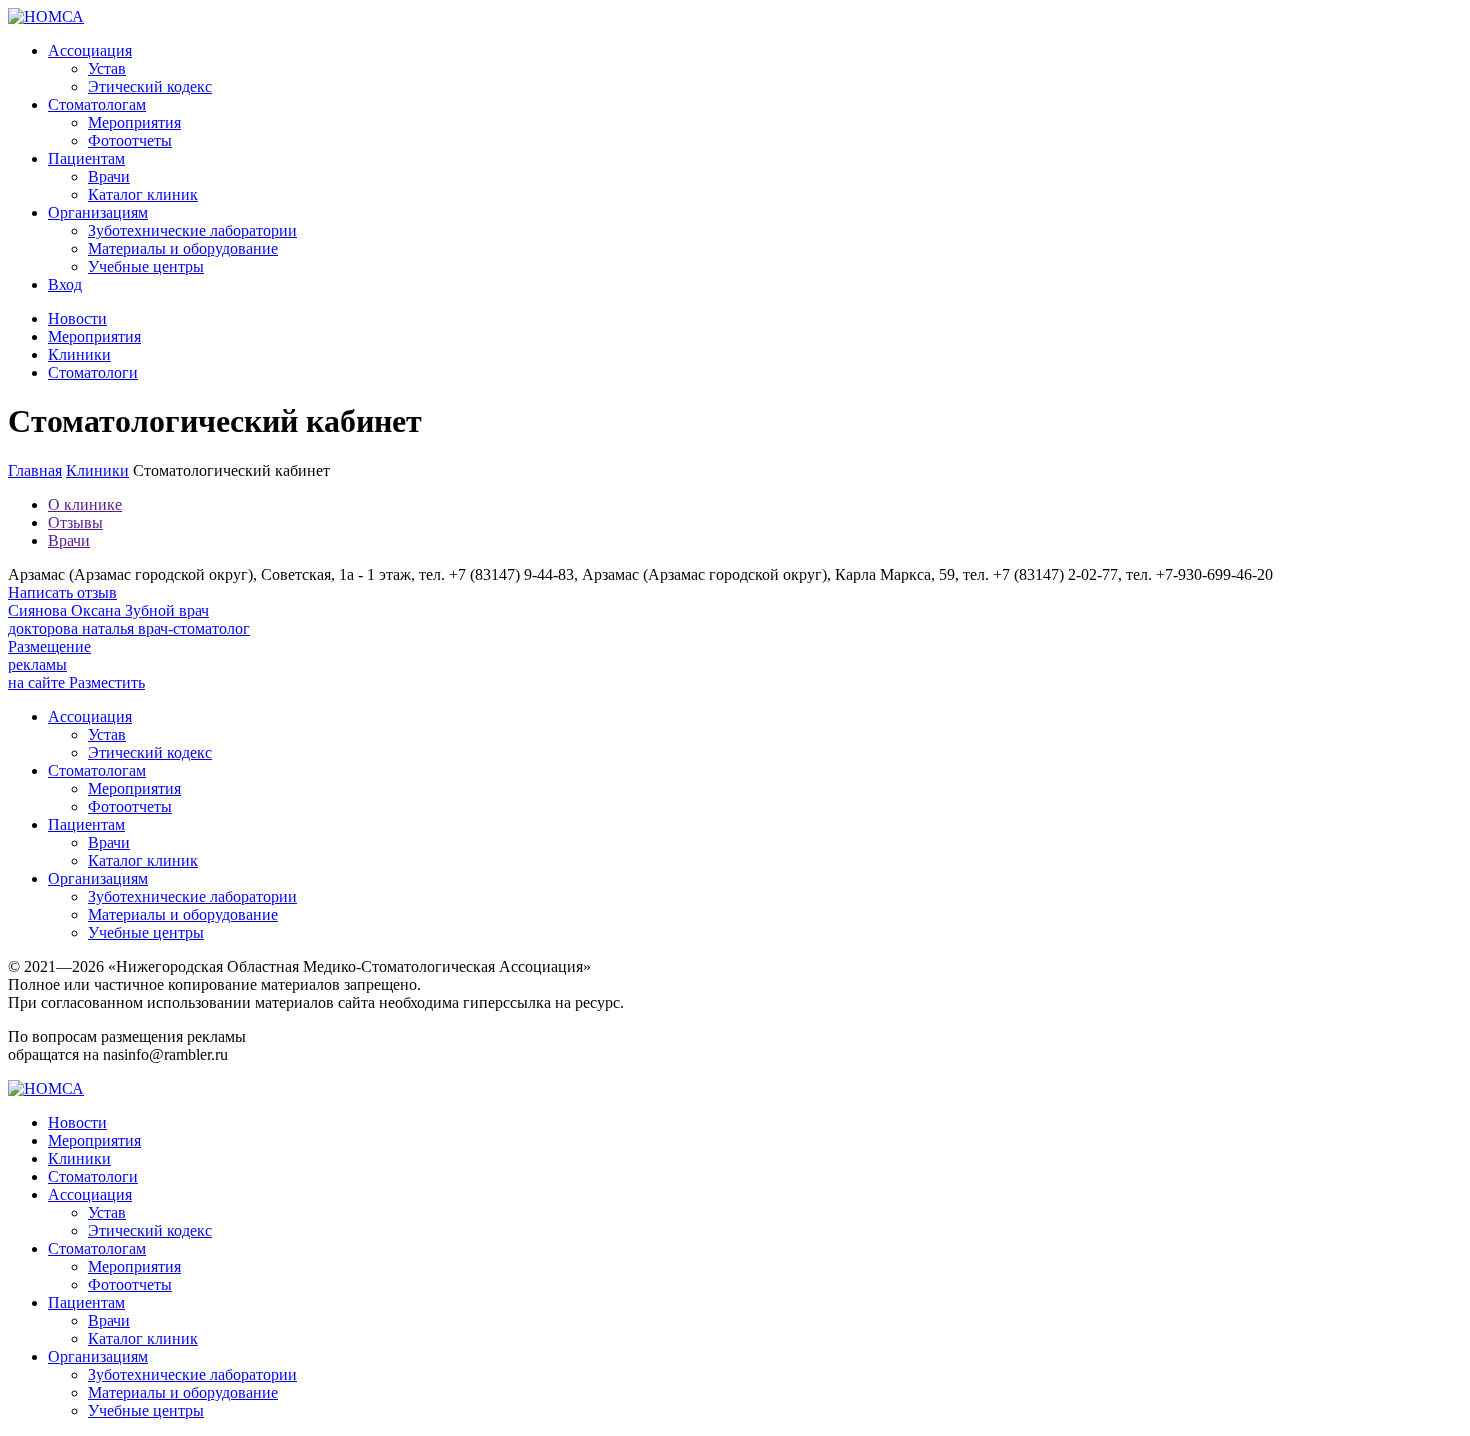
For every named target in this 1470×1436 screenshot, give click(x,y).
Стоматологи (93, 372)
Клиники (79, 354)
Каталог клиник (143, 194)
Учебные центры (146, 266)
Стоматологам (97, 104)
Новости (77, 318)
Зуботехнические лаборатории (192, 230)
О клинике (85, 504)
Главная (35, 470)
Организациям (98, 212)
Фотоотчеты (130, 140)
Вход (65, 284)
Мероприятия (134, 122)
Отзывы (75, 522)
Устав (107, 68)
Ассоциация (90, 50)
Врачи (109, 176)
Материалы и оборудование (183, 248)
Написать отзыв (62, 592)
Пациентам (86, 158)
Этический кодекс (150, 86)
